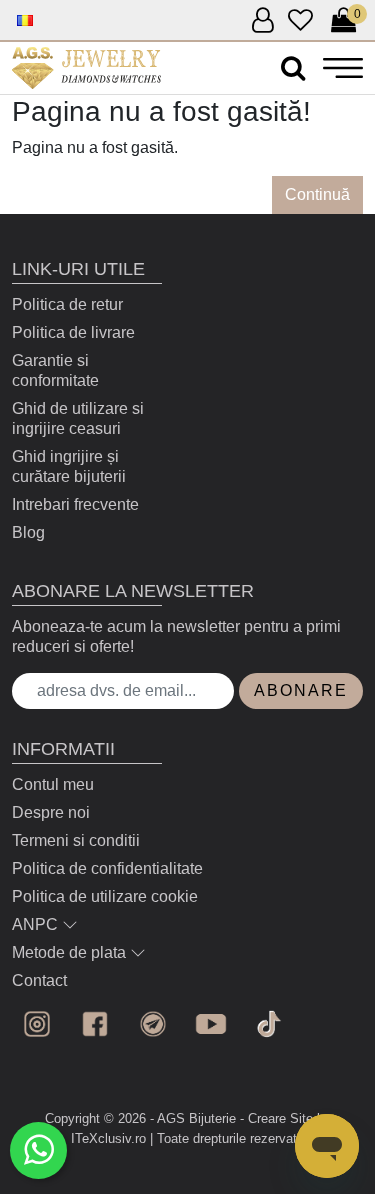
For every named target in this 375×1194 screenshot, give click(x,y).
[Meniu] (343, 67)
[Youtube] (211, 1024)
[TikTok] (269, 1024)
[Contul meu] (262, 21)
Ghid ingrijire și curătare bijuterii (69, 466)
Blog (28, 532)
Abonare (301, 690)
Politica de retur (67, 304)
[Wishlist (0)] (300, 21)
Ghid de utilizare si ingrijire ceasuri (78, 418)
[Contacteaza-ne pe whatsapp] (38, 1150)
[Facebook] (95, 1024)
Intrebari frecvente (75, 504)
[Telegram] (153, 1024)
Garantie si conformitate (55, 370)
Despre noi (51, 812)
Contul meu (53, 784)
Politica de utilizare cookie (105, 896)
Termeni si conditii (76, 840)
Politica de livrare (73, 332)
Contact (39, 980)
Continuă (317, 194)
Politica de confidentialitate (107, 868)
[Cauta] (293, 68)
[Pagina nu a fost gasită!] (86, 68)
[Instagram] (37, 1024)
